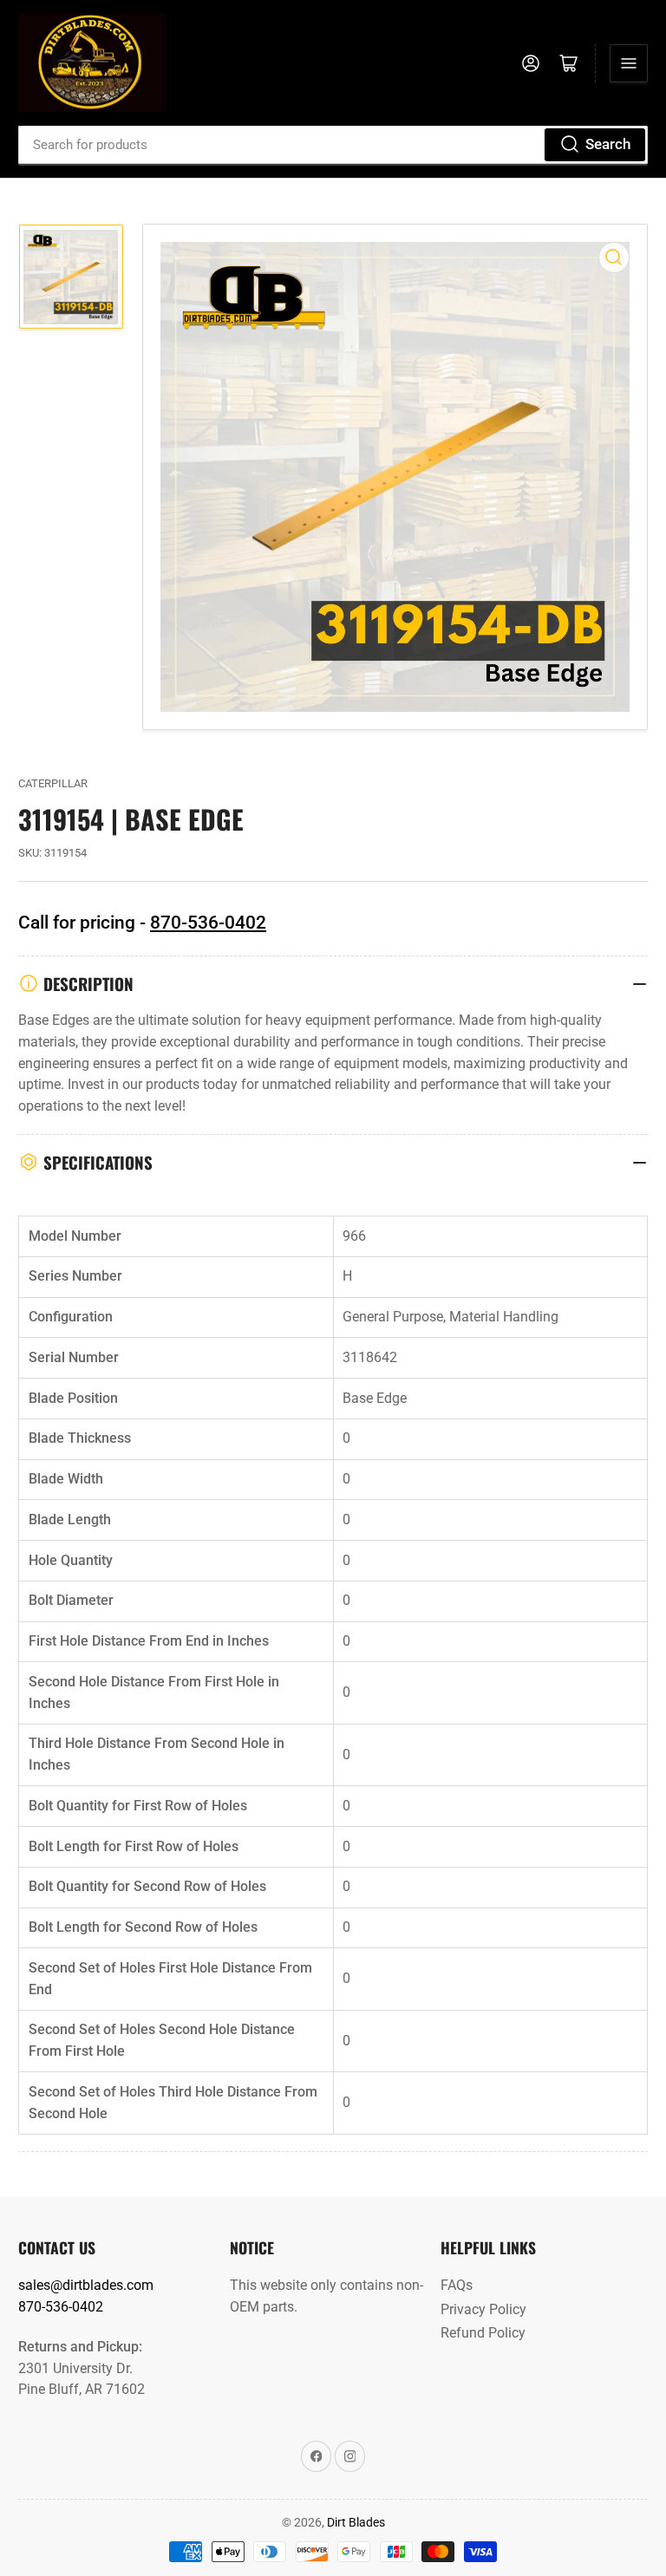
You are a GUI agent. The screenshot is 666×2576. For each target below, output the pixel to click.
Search (608, 144)
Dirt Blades (356, 2522)
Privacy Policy (483, 2309)
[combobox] (333, 145)
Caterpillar (53, 783)
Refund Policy (483, 2333)
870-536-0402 (208, 923)
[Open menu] (629, 63)
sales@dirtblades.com (86, 2285)
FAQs (457, 2285)
